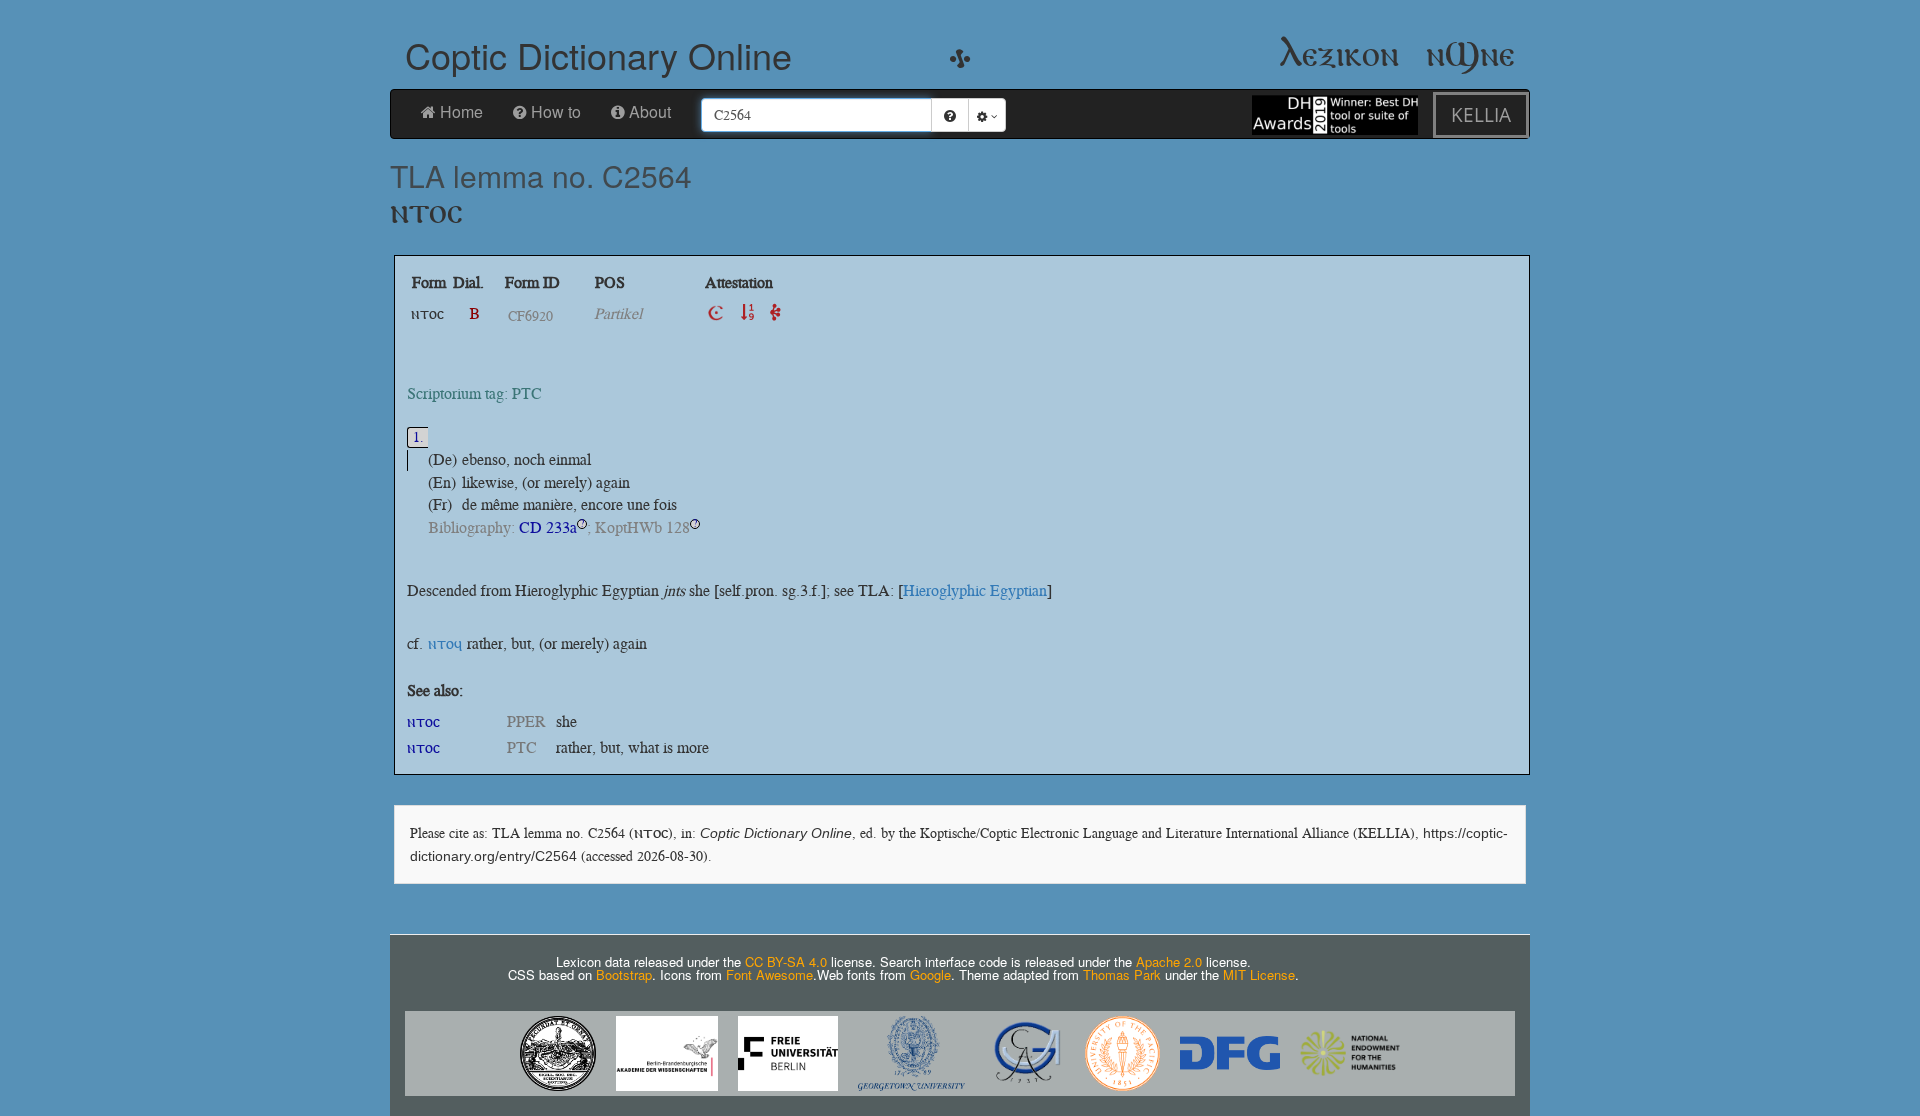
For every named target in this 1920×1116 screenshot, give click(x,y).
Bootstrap (624, 974)
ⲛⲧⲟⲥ (423, 721)
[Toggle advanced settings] (987, 115)
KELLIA (1481, 114)
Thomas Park (1122, 974)
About (650, 111)
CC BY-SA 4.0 (786, 961)
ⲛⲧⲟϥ (445, 643)
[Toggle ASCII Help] (950, 115)
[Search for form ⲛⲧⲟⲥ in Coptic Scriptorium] (716, 313)
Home (461, 111)
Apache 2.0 (1169, 961)
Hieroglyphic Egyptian (975, 590)
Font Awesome (769, 974)
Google (930, 974)
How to (556, 111)
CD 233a (548, 527)
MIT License (1259, 974)
